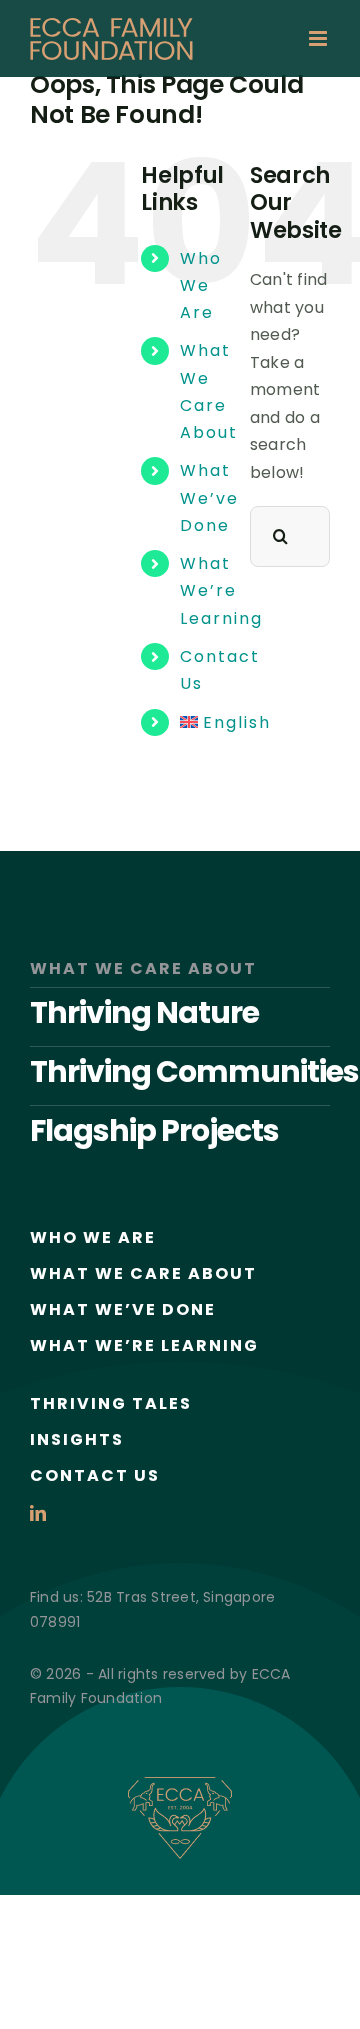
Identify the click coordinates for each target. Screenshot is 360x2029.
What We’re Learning (221, 590)
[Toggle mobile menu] (319, 38)
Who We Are (201, 285)
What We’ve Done (209, 497)
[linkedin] (38, 1513)
